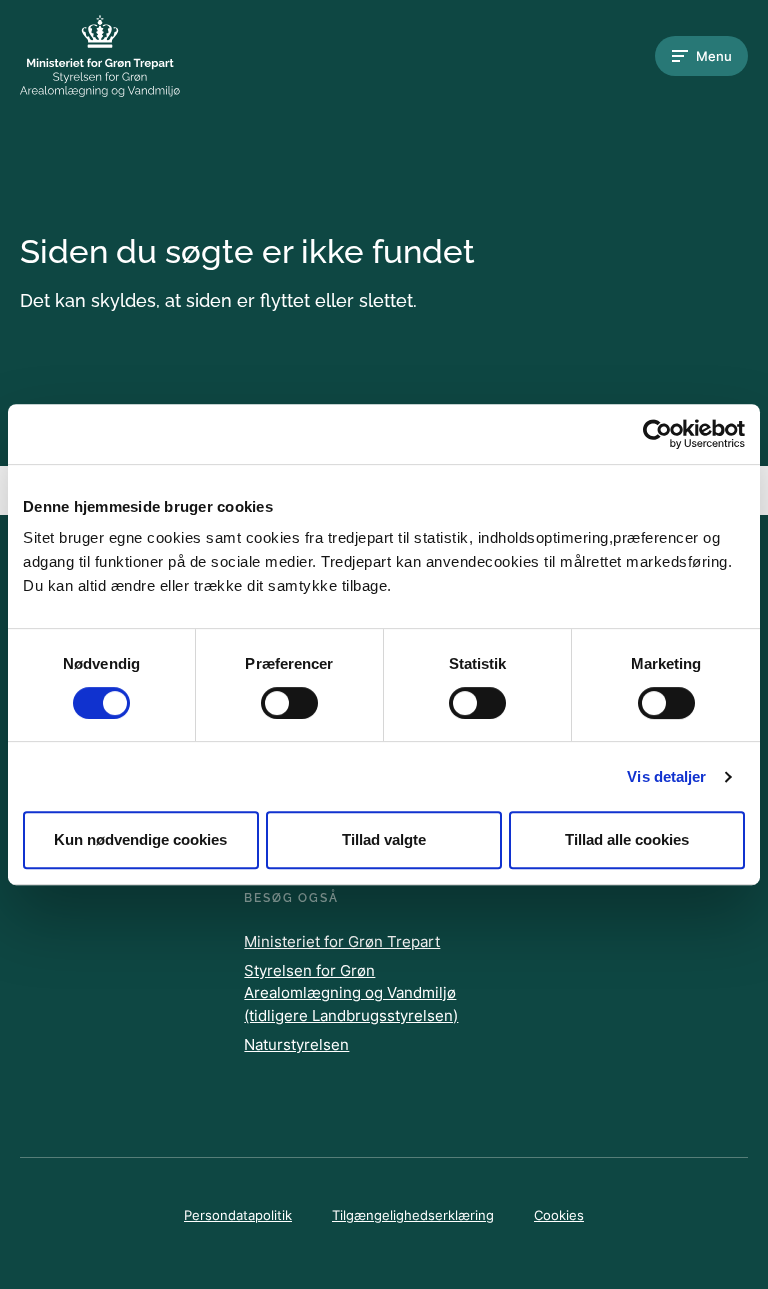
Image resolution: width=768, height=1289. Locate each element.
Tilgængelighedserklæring (413, 1215)
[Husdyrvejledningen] (100, 56)
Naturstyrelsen (296, 1044)
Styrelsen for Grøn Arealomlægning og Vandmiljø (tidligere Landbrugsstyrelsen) (351, 993)
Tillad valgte (384, 839)
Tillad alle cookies (627, 839)
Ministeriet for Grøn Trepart (342, 941)
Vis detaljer (666, 776)
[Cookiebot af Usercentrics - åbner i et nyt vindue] (657, 434)
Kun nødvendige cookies (140, 839)
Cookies (559, 1215)
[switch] (289, 703)
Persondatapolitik (238, 1215)
